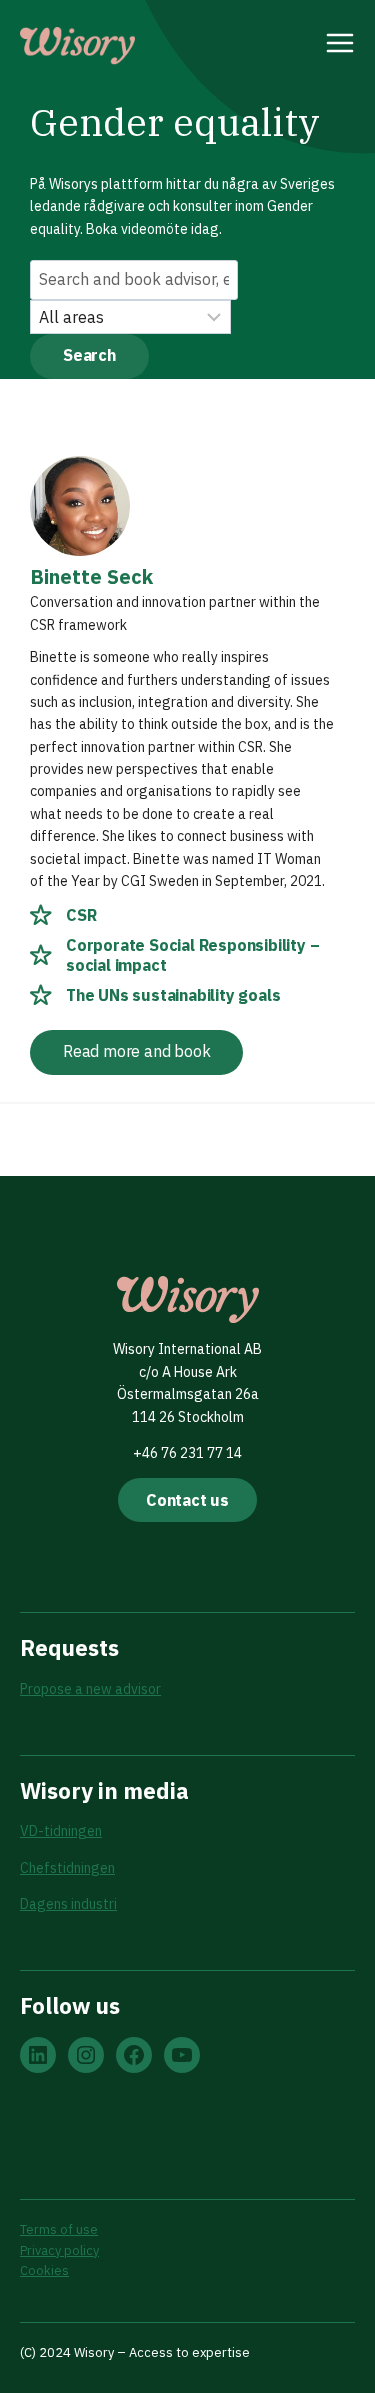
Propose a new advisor (90, 1689)
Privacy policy (59, 2250)
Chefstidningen (67, 1868)
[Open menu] (340, 46)
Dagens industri (68, 1904)
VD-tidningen (61, 1831)
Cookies (44, 2270)
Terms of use (59, 2229)
